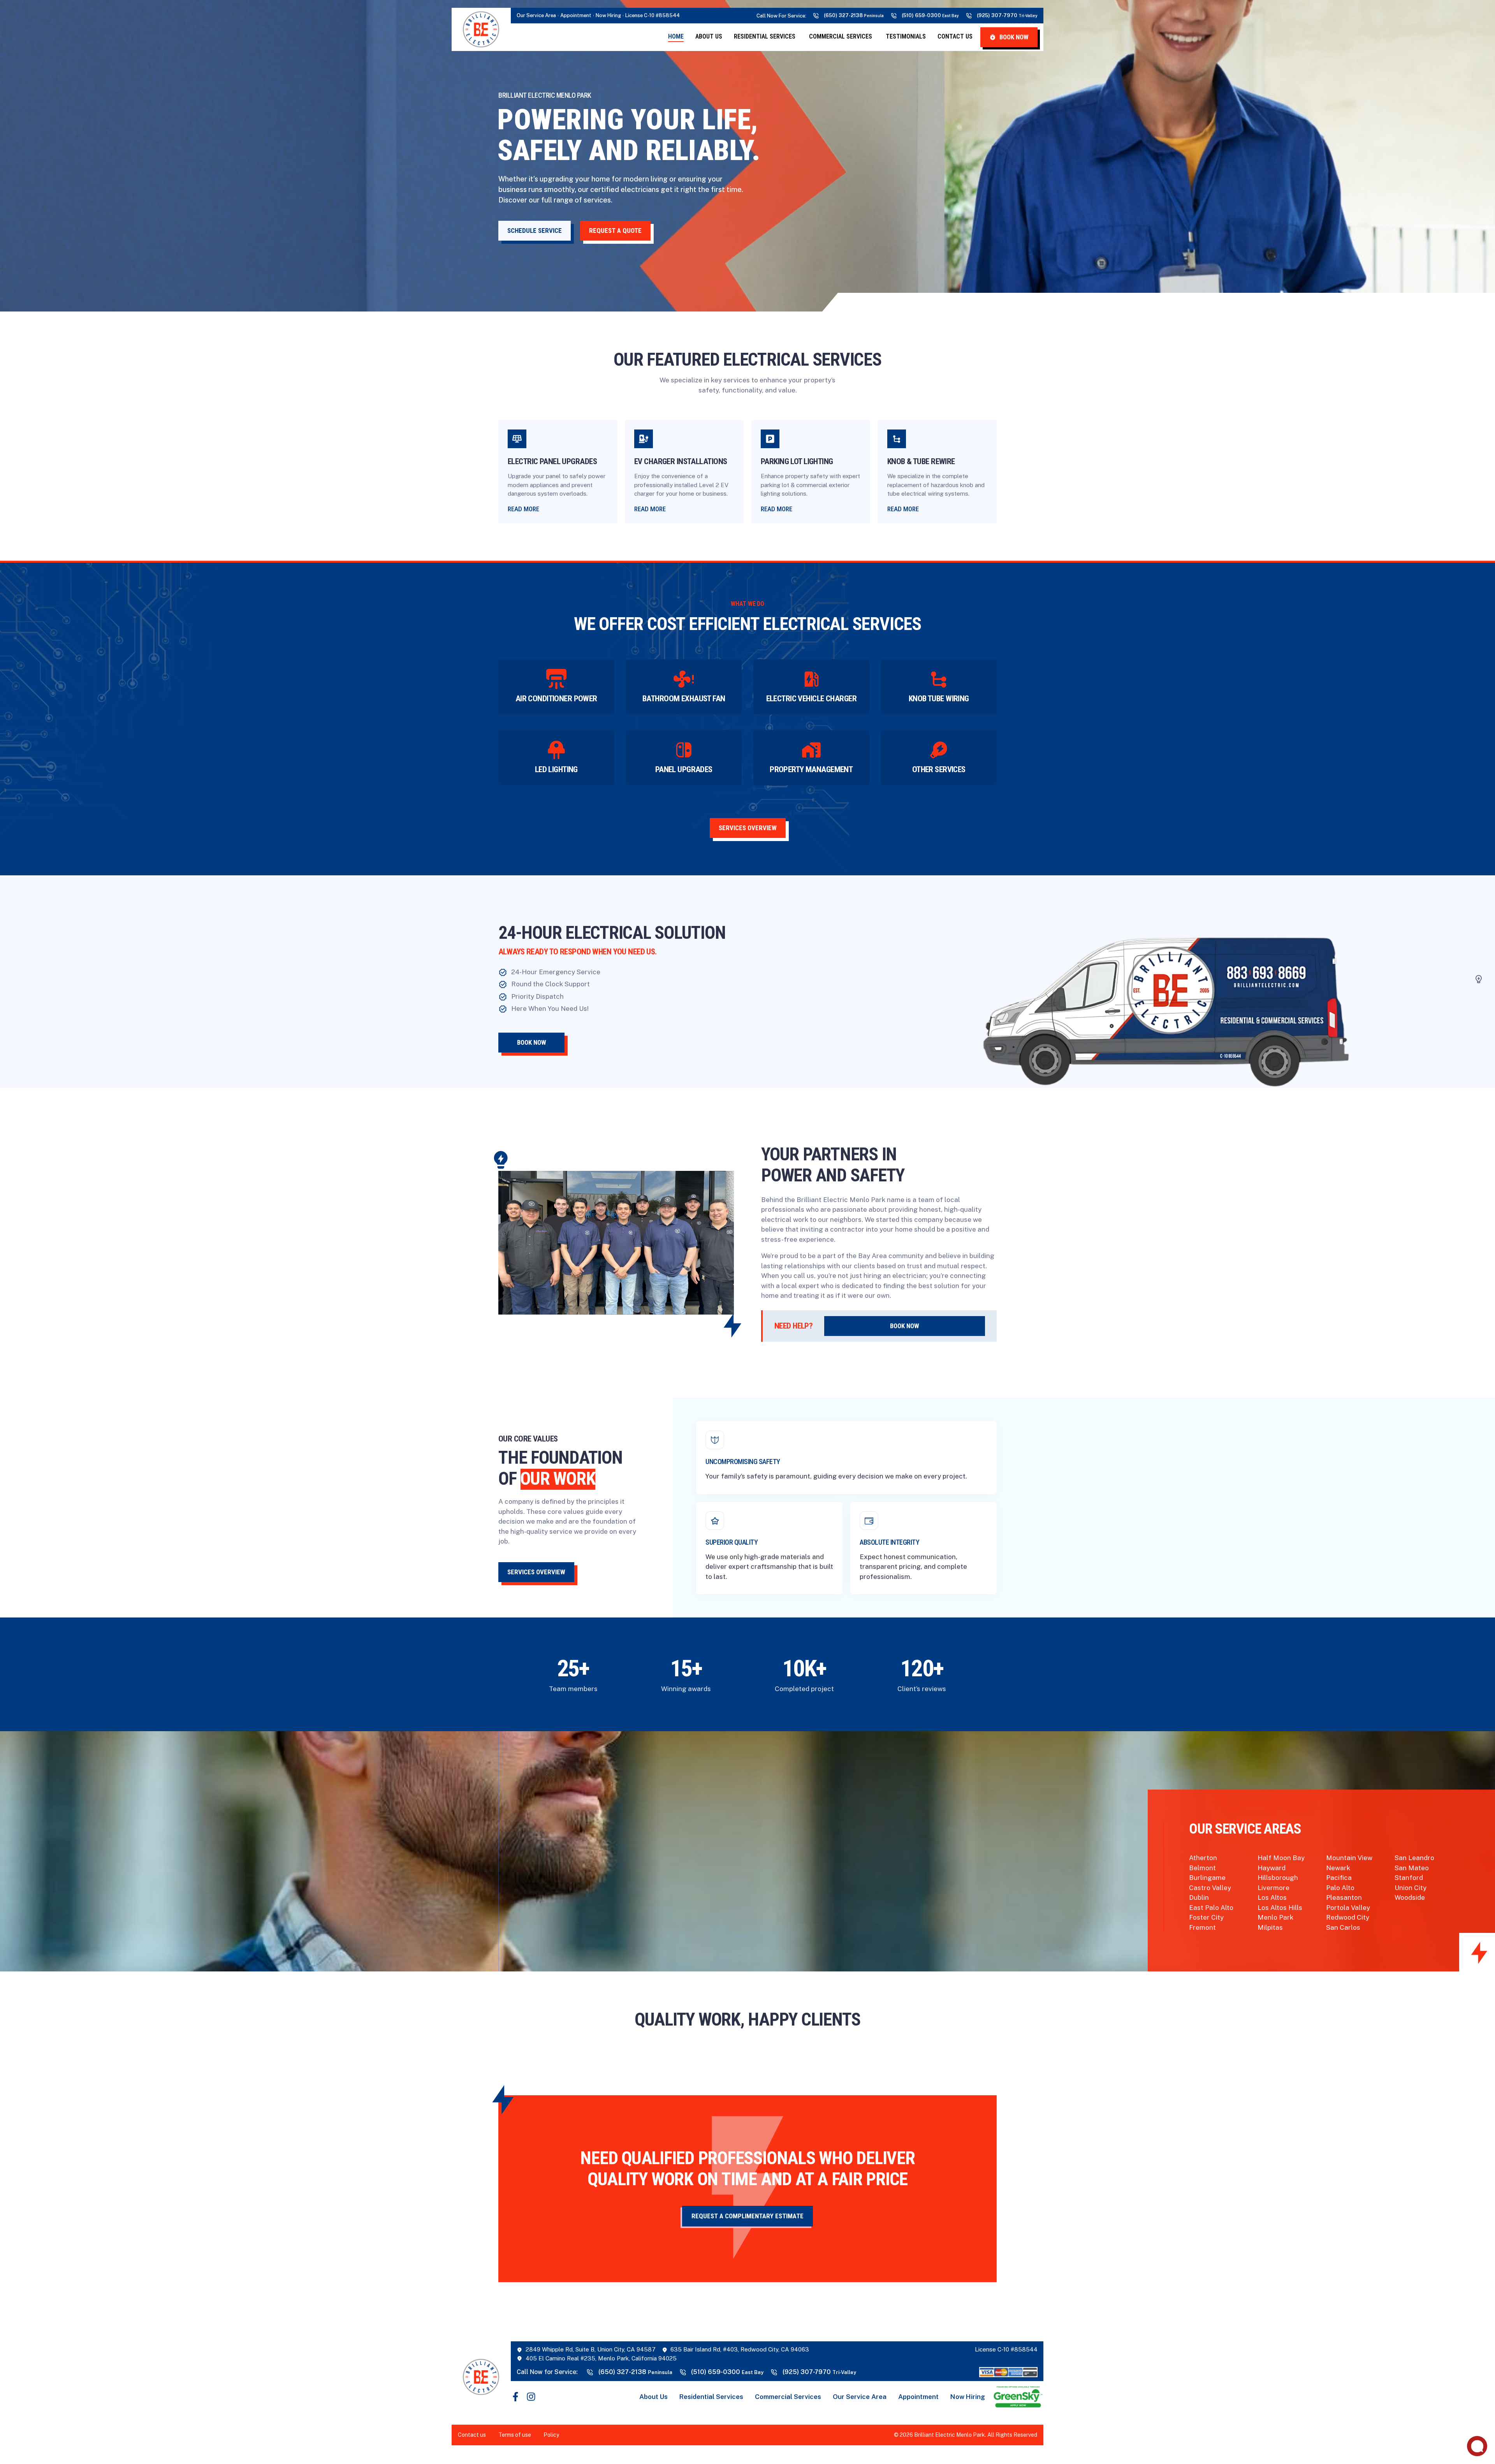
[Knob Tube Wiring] (939, 679)
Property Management (811, 769)
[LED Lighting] (556, 750)
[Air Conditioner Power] (556, 679)
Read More (523, 509)
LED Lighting (556, 769)
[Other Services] (939, 750)
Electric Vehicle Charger (811, 699)
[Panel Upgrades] (684, 750)
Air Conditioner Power (556, 699)
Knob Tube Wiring (939, 699)
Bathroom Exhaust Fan (684, 699)
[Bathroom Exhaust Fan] (684, 679)
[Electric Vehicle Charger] (811, 679)
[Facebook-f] (515, 2397)
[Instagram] (531, 2397)
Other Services (939, 769)
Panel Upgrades (684, 769)
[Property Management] (811, 750)
